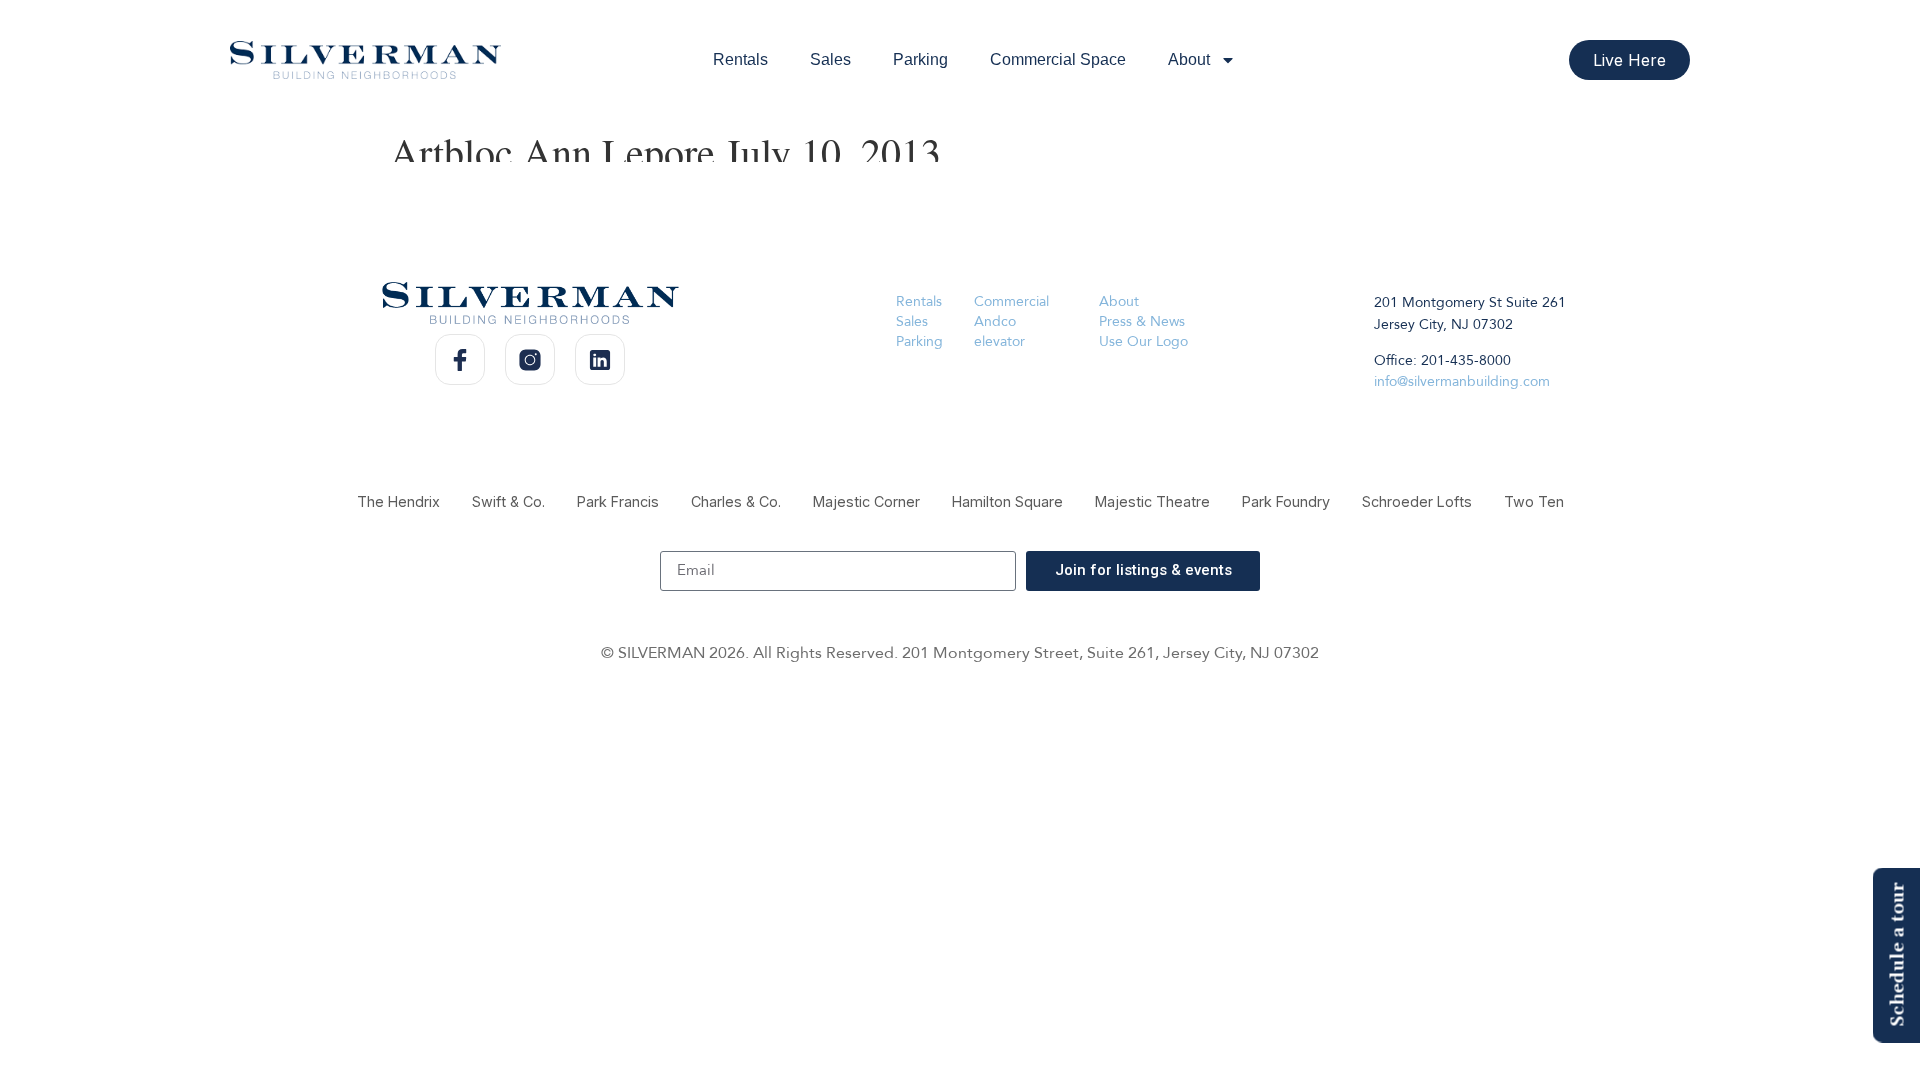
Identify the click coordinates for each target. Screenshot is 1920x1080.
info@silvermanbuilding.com (1462, 381)
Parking (920, 59)
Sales (830, 59)
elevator (999, 341)
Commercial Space (1058, 59)
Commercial (1011, 301)
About (1189, 59)
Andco (995, 321)
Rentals (740, 59)
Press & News (1142, 321)
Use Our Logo (1143, 341)
